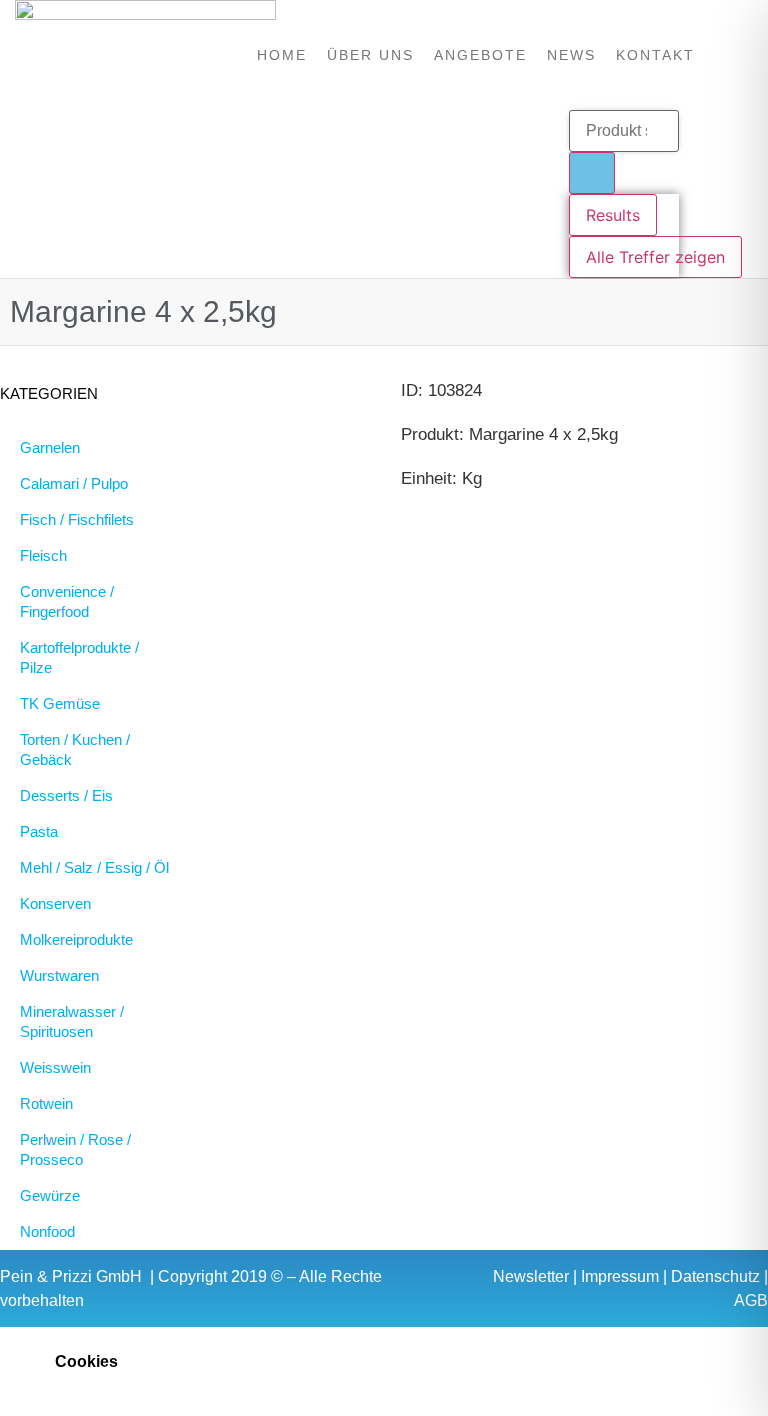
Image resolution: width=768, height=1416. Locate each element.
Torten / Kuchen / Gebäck (75, 749)
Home (282, 55)
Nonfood (47, 1231)
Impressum (620, 1276)
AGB (751, 1300)
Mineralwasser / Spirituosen (72, 1021)
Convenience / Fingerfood (67, 601)
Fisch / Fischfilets (77, 519)
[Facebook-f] (278, 194)
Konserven (55, 903)
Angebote (480, 55)
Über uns (370, 55)
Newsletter (531, 1276)
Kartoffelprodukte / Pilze (79, 657)
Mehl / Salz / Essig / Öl (94, 867)
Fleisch (43, 555)
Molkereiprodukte (76, 939)
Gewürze (50, 1195)
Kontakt (655, 55)
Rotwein (46, 1103)
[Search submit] (592, 173)
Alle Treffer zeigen (655, 257)
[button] (384, 1361)
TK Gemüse (60, 703)
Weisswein (55, 1067)
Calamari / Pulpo (74, 483)
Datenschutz (715, 1276)
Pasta (39, 831)
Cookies (86, 1361)
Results (613, 215)
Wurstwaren (59, 975)
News (571, 55)
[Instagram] (316, 194)
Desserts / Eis (66, 795)
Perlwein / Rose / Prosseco (75, 1149)
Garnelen (50, 447)
